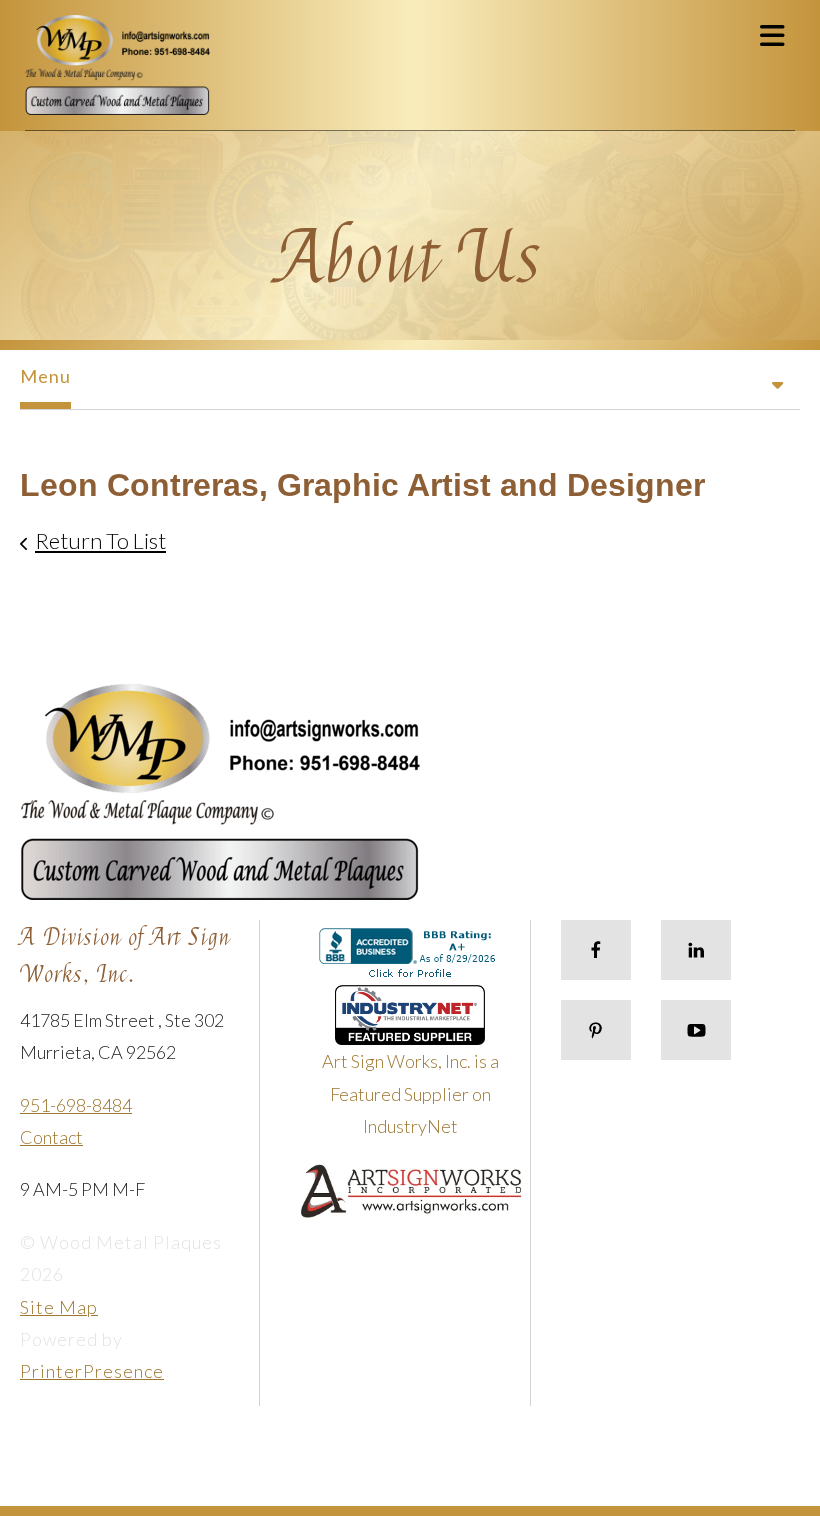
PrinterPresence (92, 1371)
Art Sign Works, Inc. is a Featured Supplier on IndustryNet (410, 1093)
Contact (51, 1137)
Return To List (100, 540)
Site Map (59, 1307)
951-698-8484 (76, 1105)
